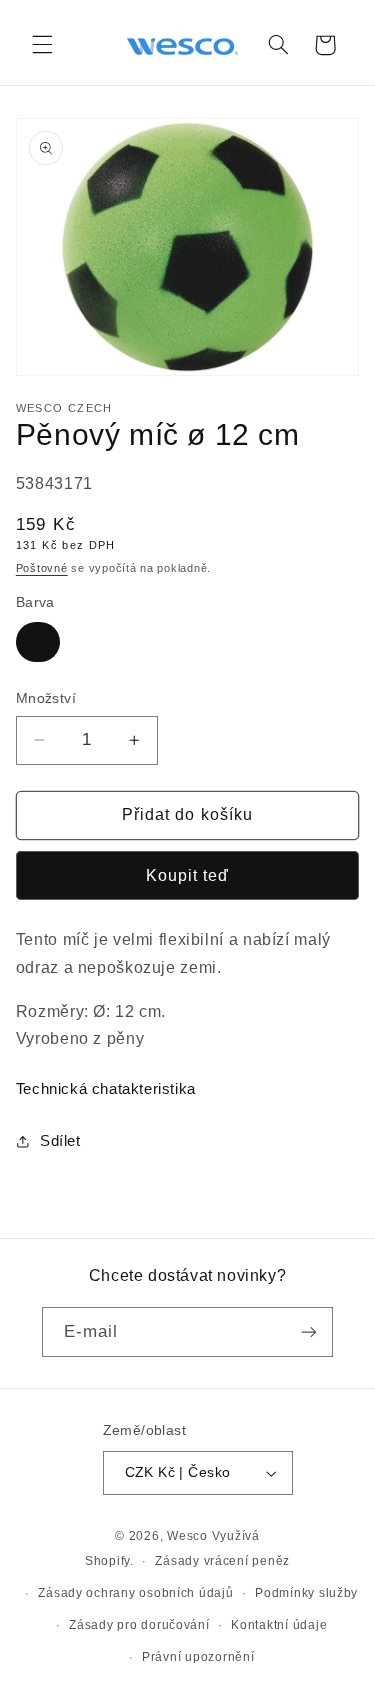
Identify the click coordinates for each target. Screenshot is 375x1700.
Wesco (187, 1536)
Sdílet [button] (60, 1141)
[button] (42, 45)
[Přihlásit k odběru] (309, 1331)
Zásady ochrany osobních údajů (135, 1593)
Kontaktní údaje (279, 1625)
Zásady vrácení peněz (222, 1561)
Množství (46, 698)
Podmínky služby (306, 1593)
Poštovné (42, 568)
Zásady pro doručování (139, 1625)
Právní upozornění (198, 1657)
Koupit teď (188, 875)
